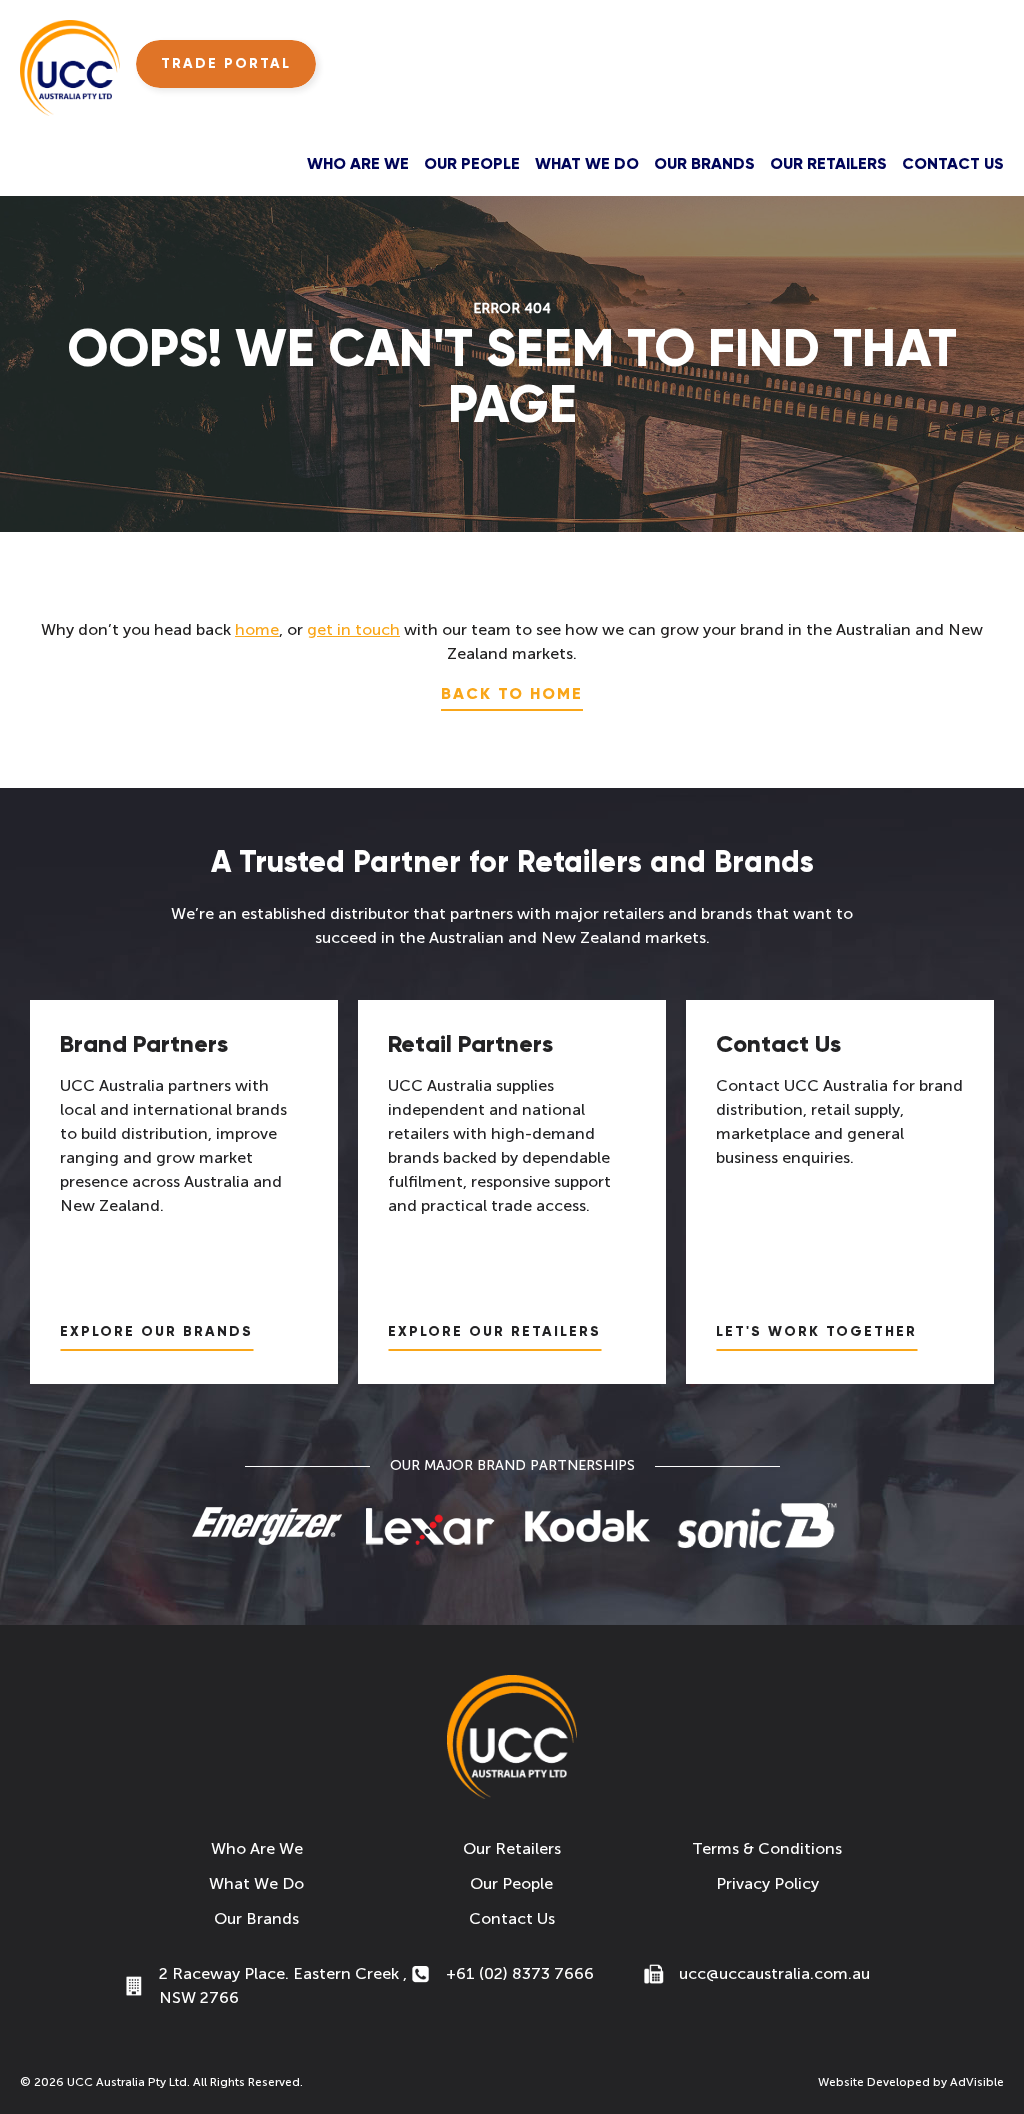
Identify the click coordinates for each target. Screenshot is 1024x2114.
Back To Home (512, 693)
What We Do (587, 163)
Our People (472, 163)
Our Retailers (828, 163)
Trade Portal (226, 63)
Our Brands (704, 163)
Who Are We (358, 163)
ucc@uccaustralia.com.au (774, 1973)
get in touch (353, 629)
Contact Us (953, 163)
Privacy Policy (767, 1883)
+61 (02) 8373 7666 (520, 1973)
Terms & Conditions (767, 1848)
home (257, 629)
